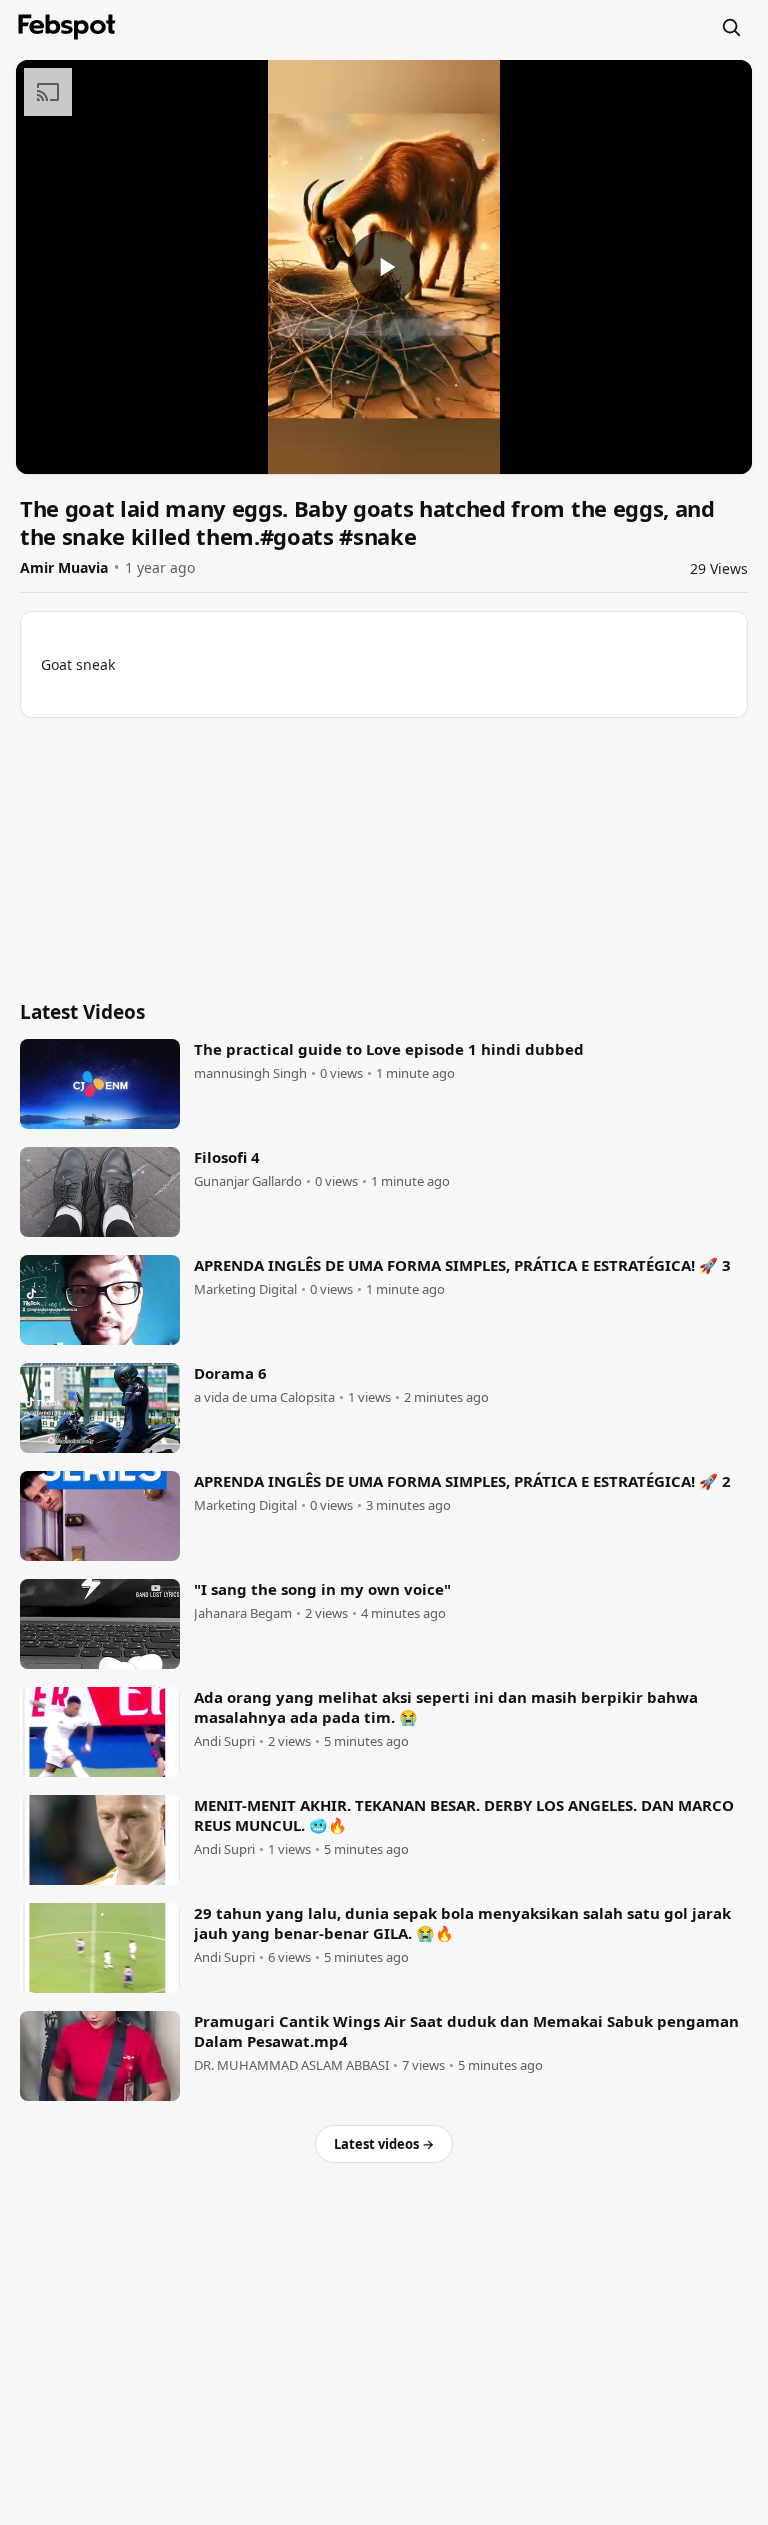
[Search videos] (731, 27)
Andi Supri (224, 1741)
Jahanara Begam (243, 1613)
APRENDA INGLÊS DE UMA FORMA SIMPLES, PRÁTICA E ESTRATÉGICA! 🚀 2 (462, 1481)
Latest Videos (82, 1012)
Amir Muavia (64, 567)
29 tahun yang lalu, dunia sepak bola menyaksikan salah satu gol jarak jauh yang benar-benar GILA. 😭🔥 (462, 1923)
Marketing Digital (245, 1289)
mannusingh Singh (250, 1073)
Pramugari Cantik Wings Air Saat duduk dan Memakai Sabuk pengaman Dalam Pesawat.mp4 (466, 2031)
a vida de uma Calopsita (264, 1397)
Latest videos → (384, 2144)
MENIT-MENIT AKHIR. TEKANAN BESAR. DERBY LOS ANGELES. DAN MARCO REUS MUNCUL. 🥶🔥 (464, 1815)
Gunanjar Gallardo (248, 1181)
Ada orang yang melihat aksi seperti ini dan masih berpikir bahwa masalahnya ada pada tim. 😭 (446, 1707)
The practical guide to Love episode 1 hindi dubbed (389, 1049)
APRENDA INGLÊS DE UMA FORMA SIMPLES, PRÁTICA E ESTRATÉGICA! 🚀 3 (462, 1265)
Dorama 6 (230, 1373)
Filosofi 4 (227, 1157)
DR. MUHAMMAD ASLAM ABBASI (291, 2065)
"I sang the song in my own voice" (322, 1589)
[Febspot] (67, 27)
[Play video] (384, 267)
